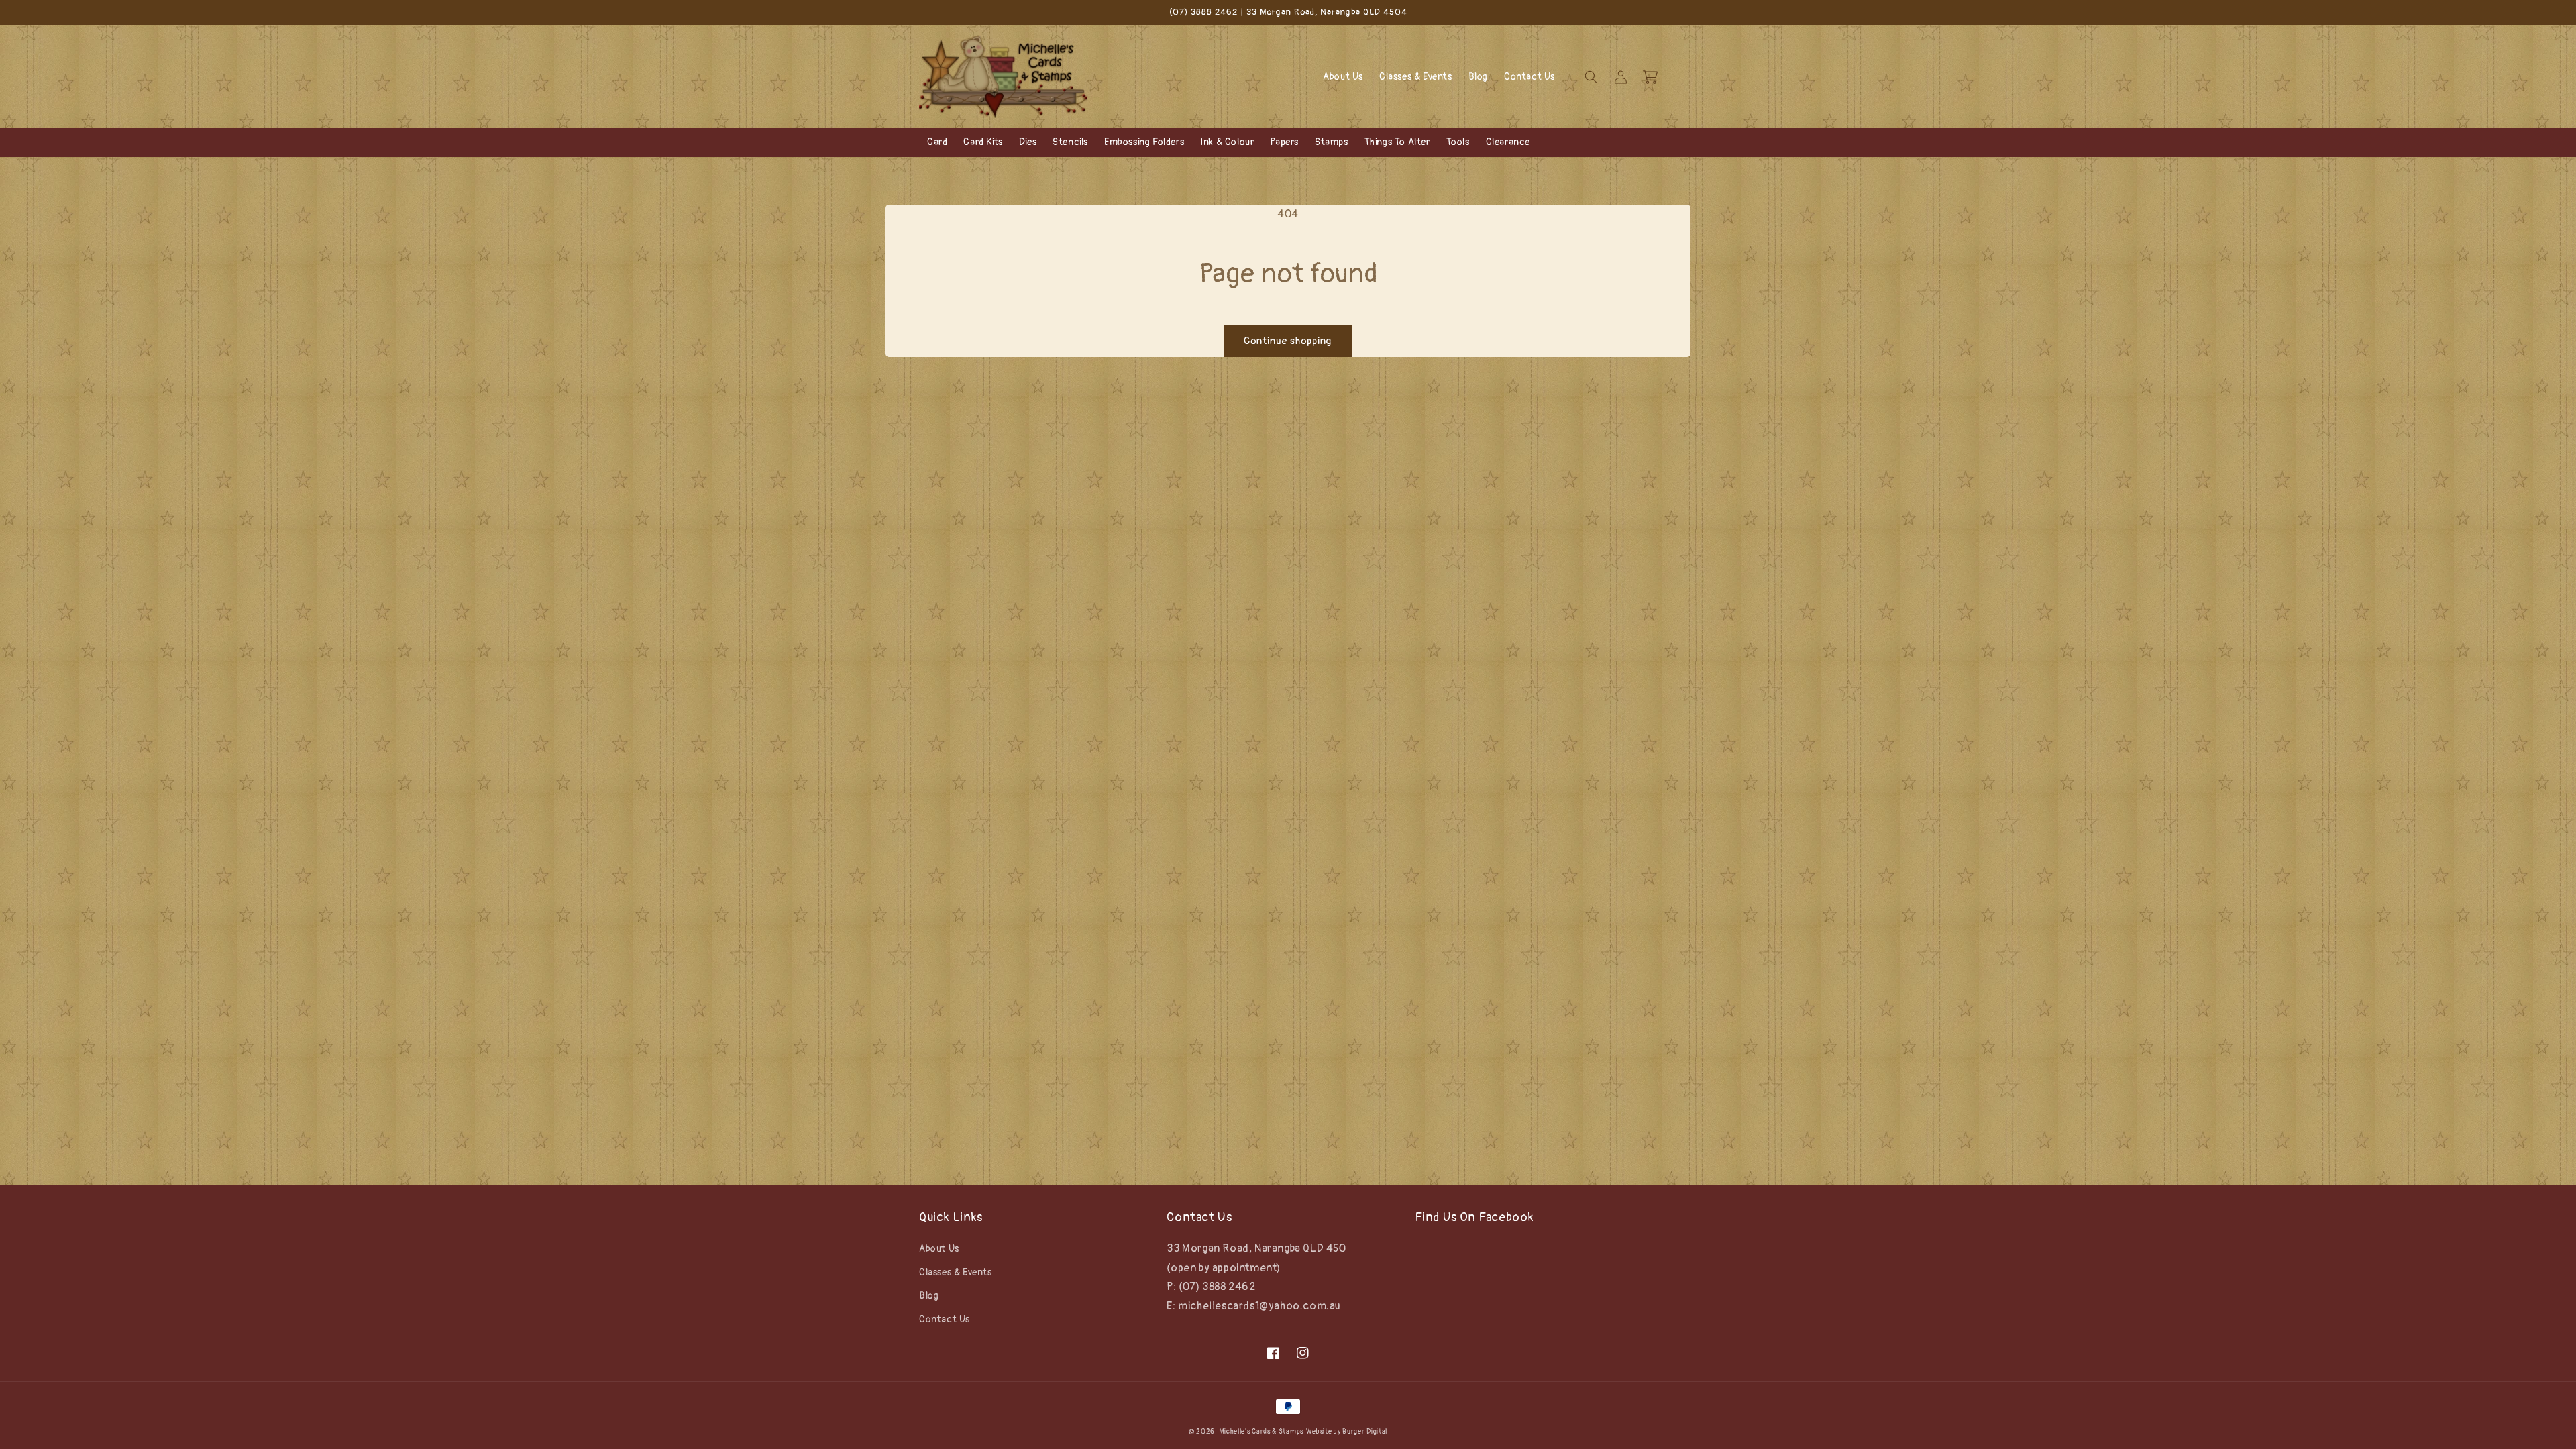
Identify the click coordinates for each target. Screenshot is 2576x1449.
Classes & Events (956, 1272)
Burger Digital (1365, 1432)
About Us (939, 1249)
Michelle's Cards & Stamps (1261, 1432)
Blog (929, 1296)
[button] (1591, 77)
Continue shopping (1288, 341)
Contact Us (945, 1319)
